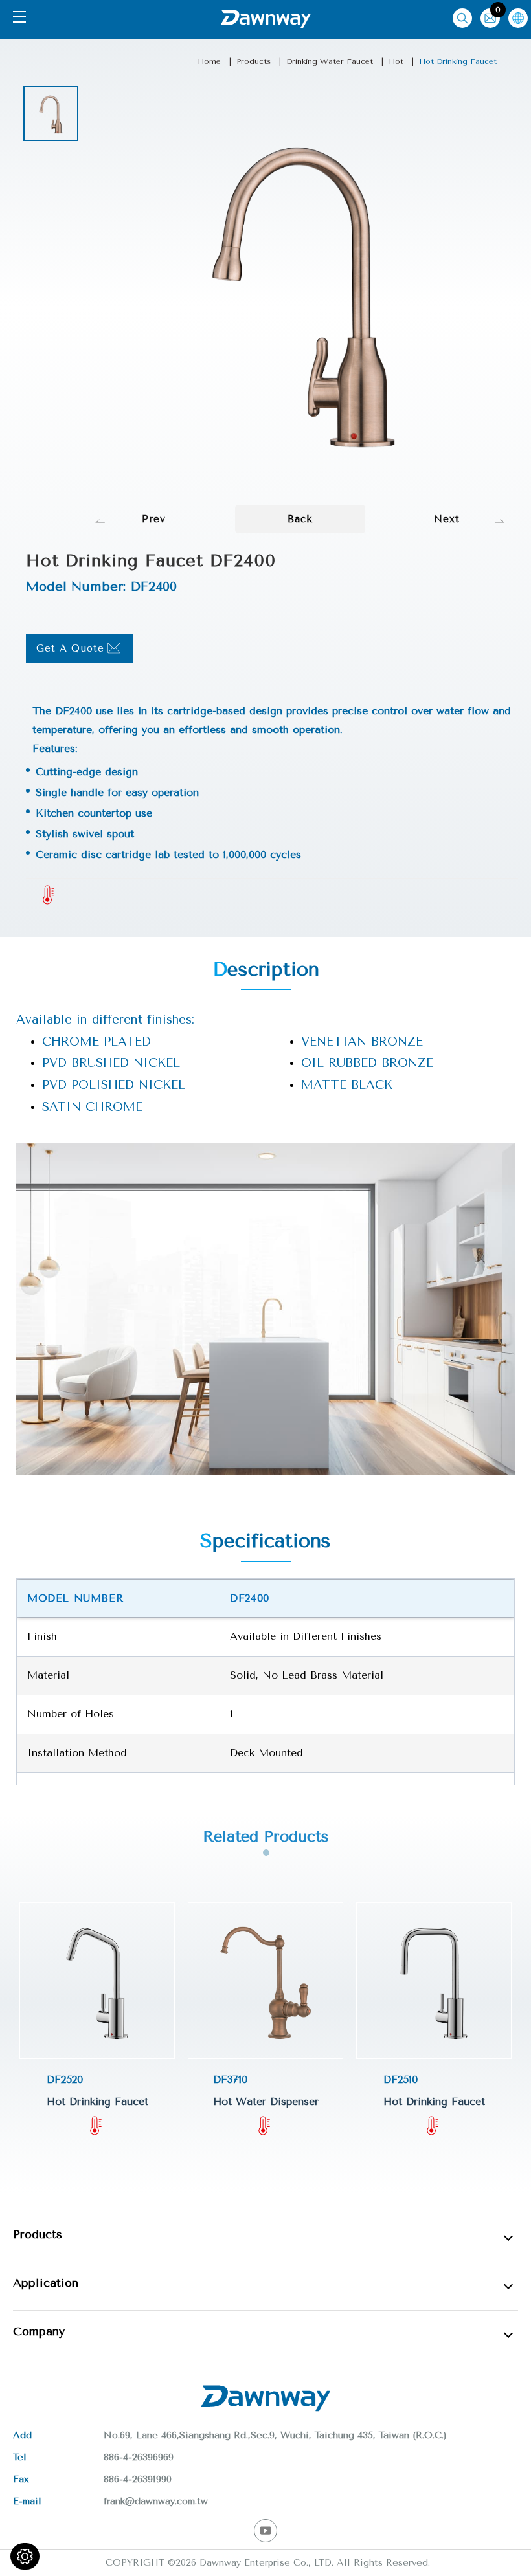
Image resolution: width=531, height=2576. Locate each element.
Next (447, 519)
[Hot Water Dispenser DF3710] (265, 1981)
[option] (51, 114)
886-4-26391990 (138, 2479)
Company (39, 2331)
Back (300, 519)
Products (254, 61)
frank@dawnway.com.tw (156, 2501)
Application (46, 2283)
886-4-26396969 (139, 2457)
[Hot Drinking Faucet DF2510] (434, 1981)
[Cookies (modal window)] (25, 2556)
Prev (154, 519)
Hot (396, 61)
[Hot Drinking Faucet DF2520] (97, 1981)
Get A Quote (70, 648)
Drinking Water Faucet (330, 61)
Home (209, 61)
